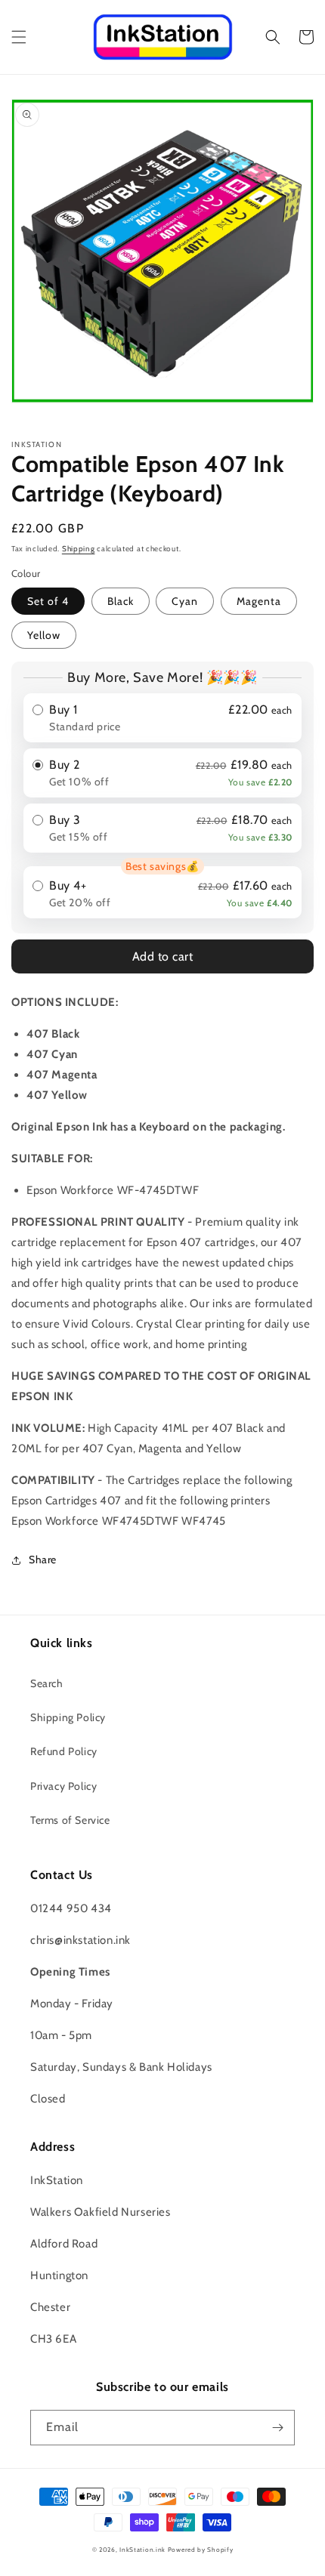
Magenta (259, 601)
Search (47, 1683)
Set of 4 (48, 601)
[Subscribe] (277, 2428)
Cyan (185, 601)
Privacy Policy (63, 1786)
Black (121, 601)
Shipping (79, 549)
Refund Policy (64, 1751)
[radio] (162, 718)
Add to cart (163, 956)
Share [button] (43, 1559)
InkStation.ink (142, 2550)
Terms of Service (70, 1820)
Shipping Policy (68, 1717)
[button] (19, 37)
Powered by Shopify (201, 2550)
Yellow (44, 635)
